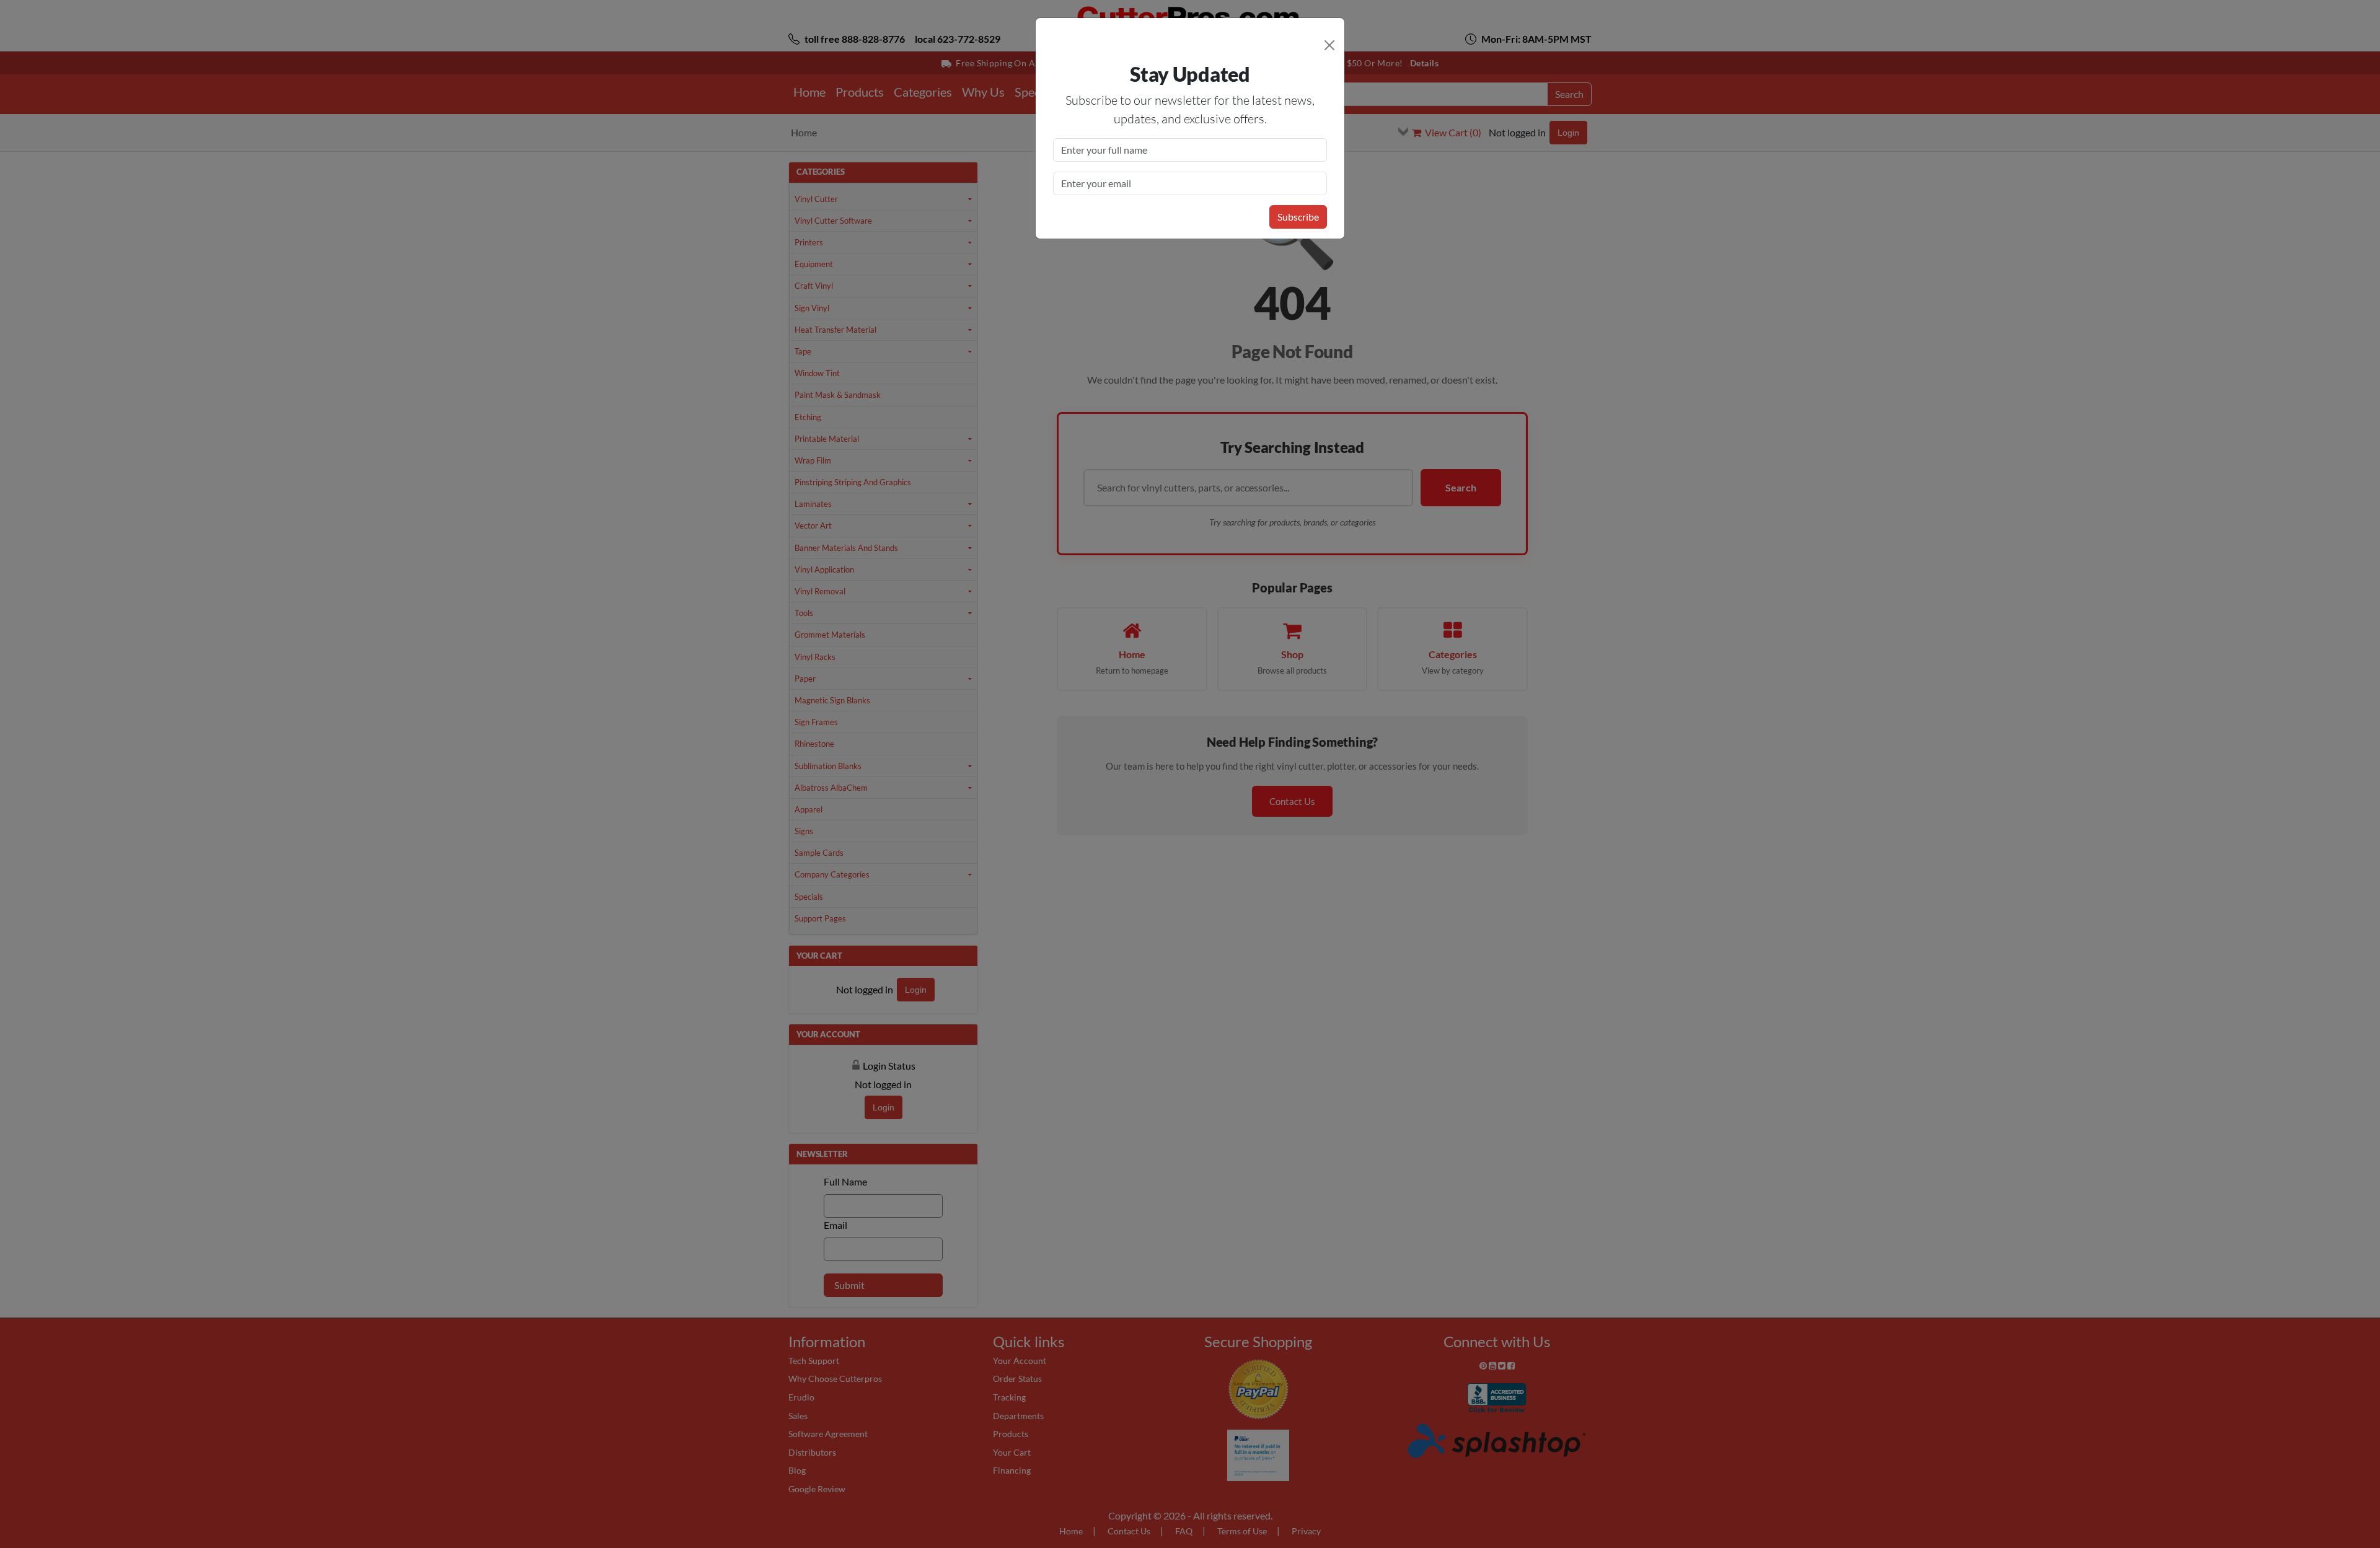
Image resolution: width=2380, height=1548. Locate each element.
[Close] (1329, 45)
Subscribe (1298, 217)
